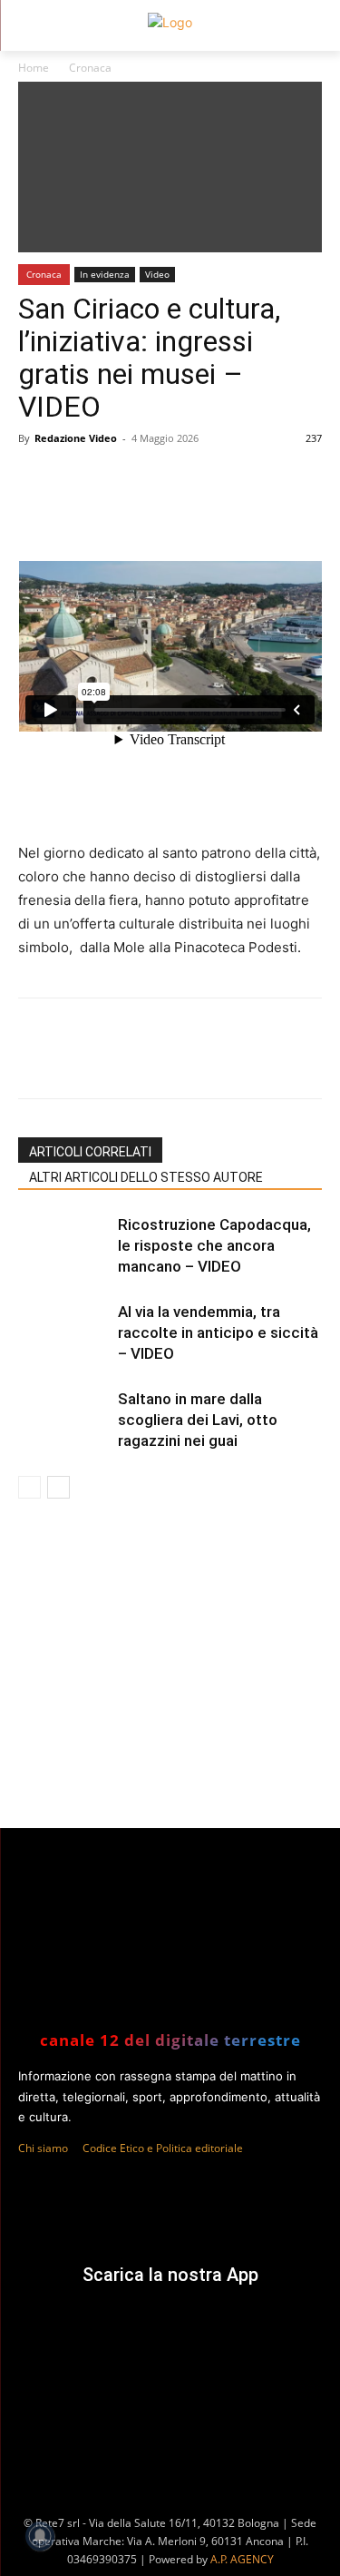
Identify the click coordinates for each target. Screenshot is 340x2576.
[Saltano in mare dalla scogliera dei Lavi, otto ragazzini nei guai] (63, 1420)
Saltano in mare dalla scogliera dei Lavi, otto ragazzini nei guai (198, 1420)
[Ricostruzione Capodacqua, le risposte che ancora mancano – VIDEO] (63, 1246)
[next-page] (58, 1487)
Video (157, 274)
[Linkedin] (219, 1061)
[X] (135, 1061)
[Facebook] (93, 1061)
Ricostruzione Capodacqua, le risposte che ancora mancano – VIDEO (214, 1245)
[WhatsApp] (177, 1061)
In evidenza (105, 274)
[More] (303, 1061)
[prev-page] (29, 1487)
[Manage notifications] (40, 2536)
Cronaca (90, 68)
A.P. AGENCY (242, 2559)
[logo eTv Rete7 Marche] (170, 22)
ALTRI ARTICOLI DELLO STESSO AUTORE (146, 1177)
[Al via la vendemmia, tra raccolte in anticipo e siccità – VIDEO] (63, 1333)
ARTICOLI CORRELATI (90, 1152)
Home (34, 68)
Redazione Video (76, 438)
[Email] (260, 1061)
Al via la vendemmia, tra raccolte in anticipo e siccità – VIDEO (218, 1332)
